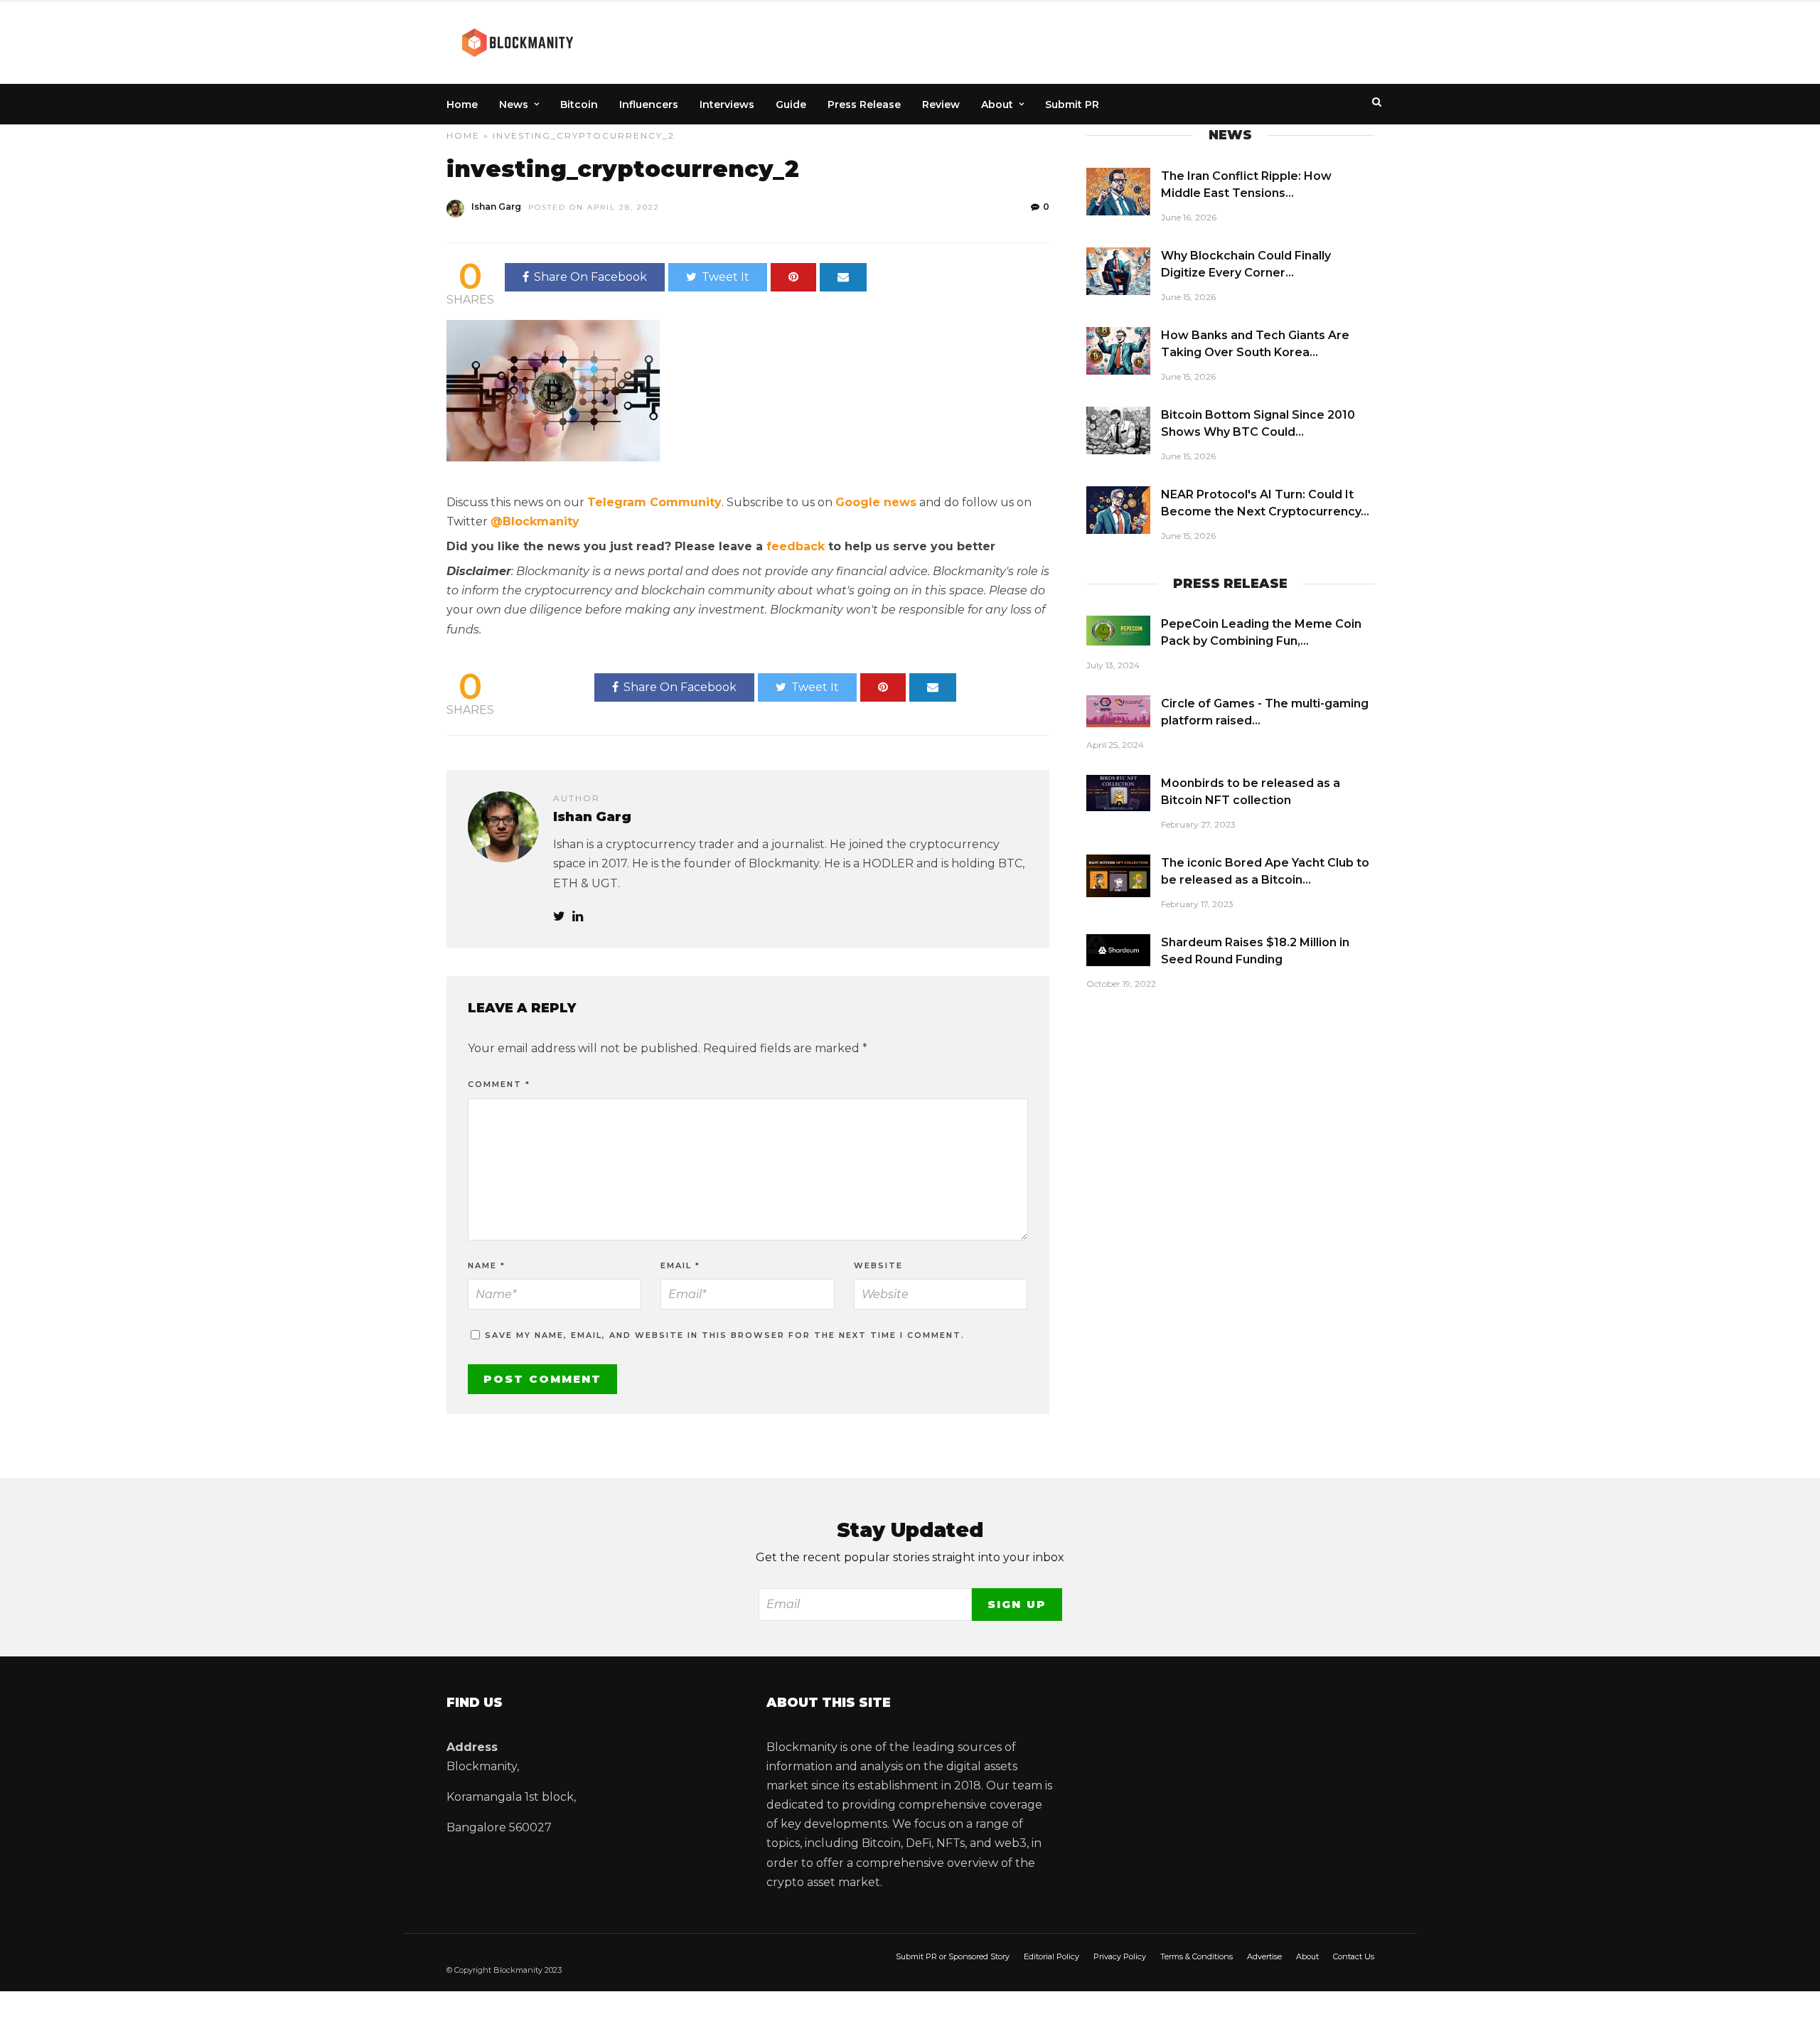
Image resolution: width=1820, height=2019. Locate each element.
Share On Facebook (590, 277)
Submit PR (1072, 105)
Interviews (727, 105)
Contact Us (1354, 1956)
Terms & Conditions (1197, 1956)
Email (680, 1265)
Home (462, 105)
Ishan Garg (496, 207)
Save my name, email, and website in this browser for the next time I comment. (725, 1335)
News (514, 105)
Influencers (649, 105)
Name (487, 1265)
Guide (791, 105)
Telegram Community (654, 502)
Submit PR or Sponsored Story (953, 1956)
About (997, 105)
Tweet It (726, 277)
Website (878, 1265)
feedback (796, 546)
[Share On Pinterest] (793, 277)
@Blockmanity (535, 521)
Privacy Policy (1120, 1956)
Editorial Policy (1051, 1956)
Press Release (864, 105)
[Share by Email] (843, 277)
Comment (499, 1084)
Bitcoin (579, 105)
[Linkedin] (578, 917)
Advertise (1264, 1956)
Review (941, 105)
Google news (876, 502)
